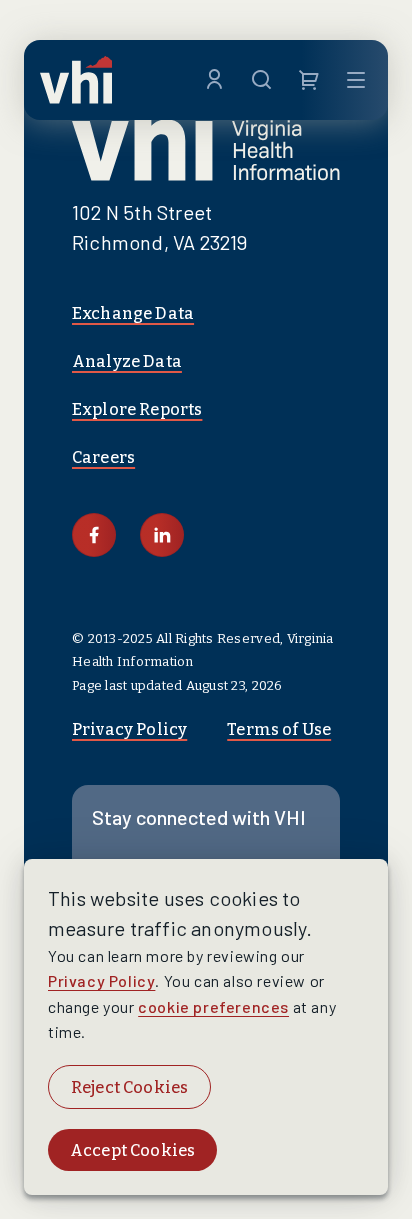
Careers (103, 457)
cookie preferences (213, 1006)
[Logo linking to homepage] (76, 80)
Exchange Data (133, 313)
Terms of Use (279, 729)
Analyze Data (127, 361)
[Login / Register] (214, 80)
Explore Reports (137, 409)
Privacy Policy (129, 729)
